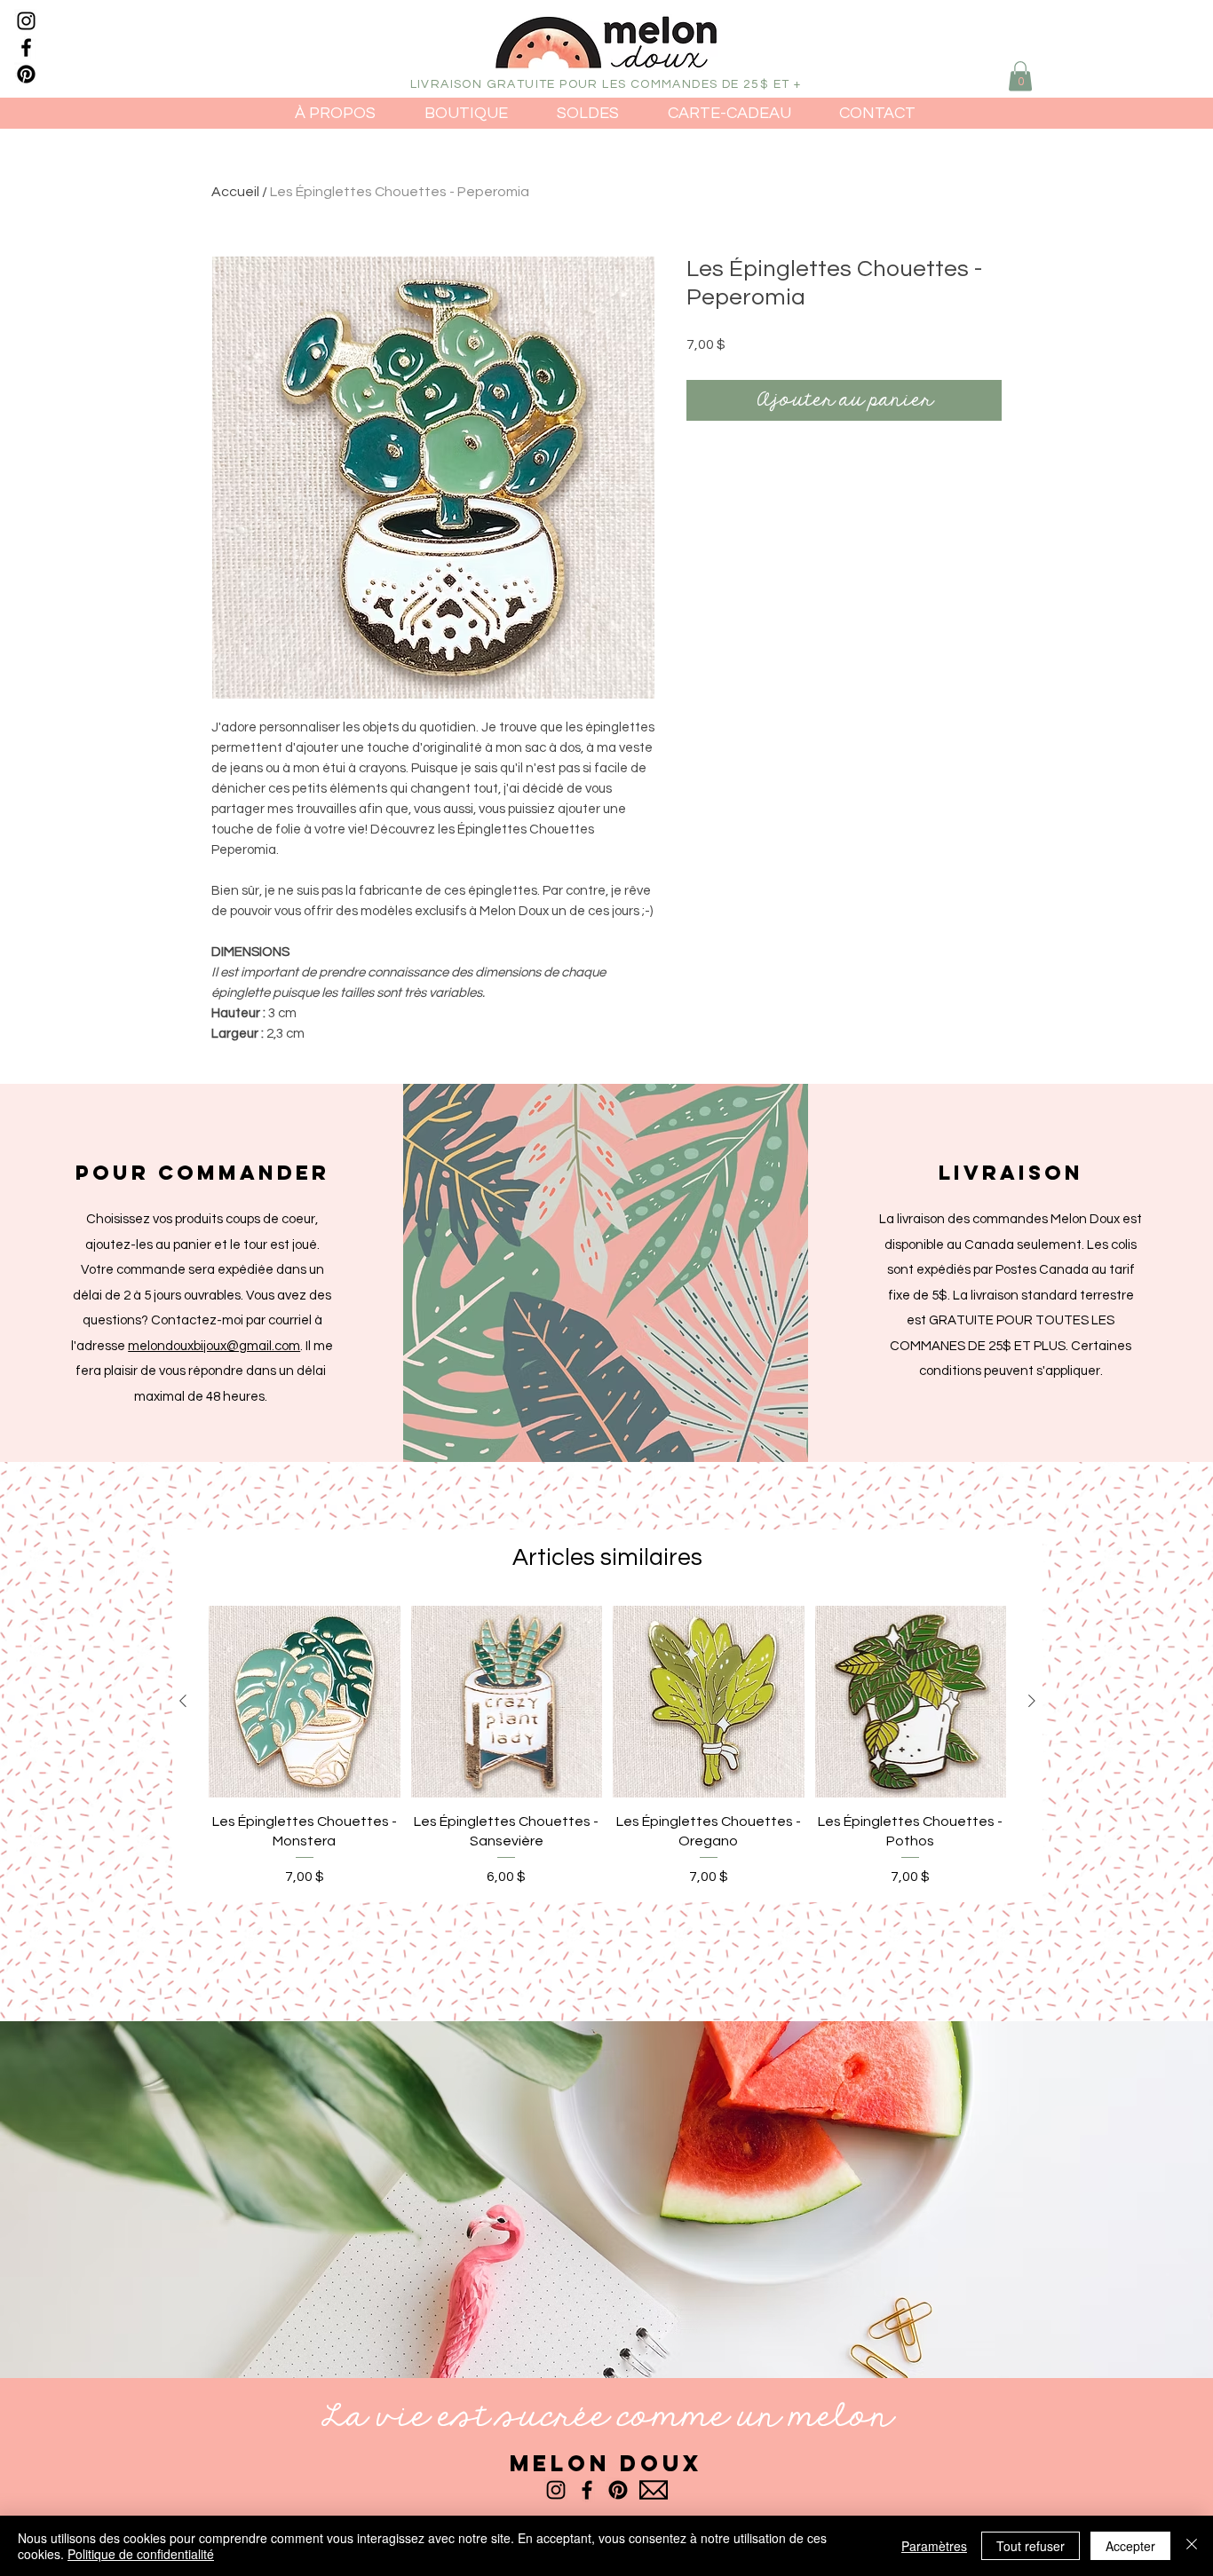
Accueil (235, 192)
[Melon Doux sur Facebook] (26, 47)
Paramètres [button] (934, 2546)
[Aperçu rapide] (305, 1702)
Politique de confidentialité (141, 2554)
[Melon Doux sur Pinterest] (26, 74)
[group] (607, 1746)
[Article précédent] (183, 1701)
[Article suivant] (1032, 1701)
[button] (1020, 76)
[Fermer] (1192, 2546)
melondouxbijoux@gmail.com (214, 1346)
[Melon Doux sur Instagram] (26, 21)
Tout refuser (1031, 2546)
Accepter (1130, 2546)
